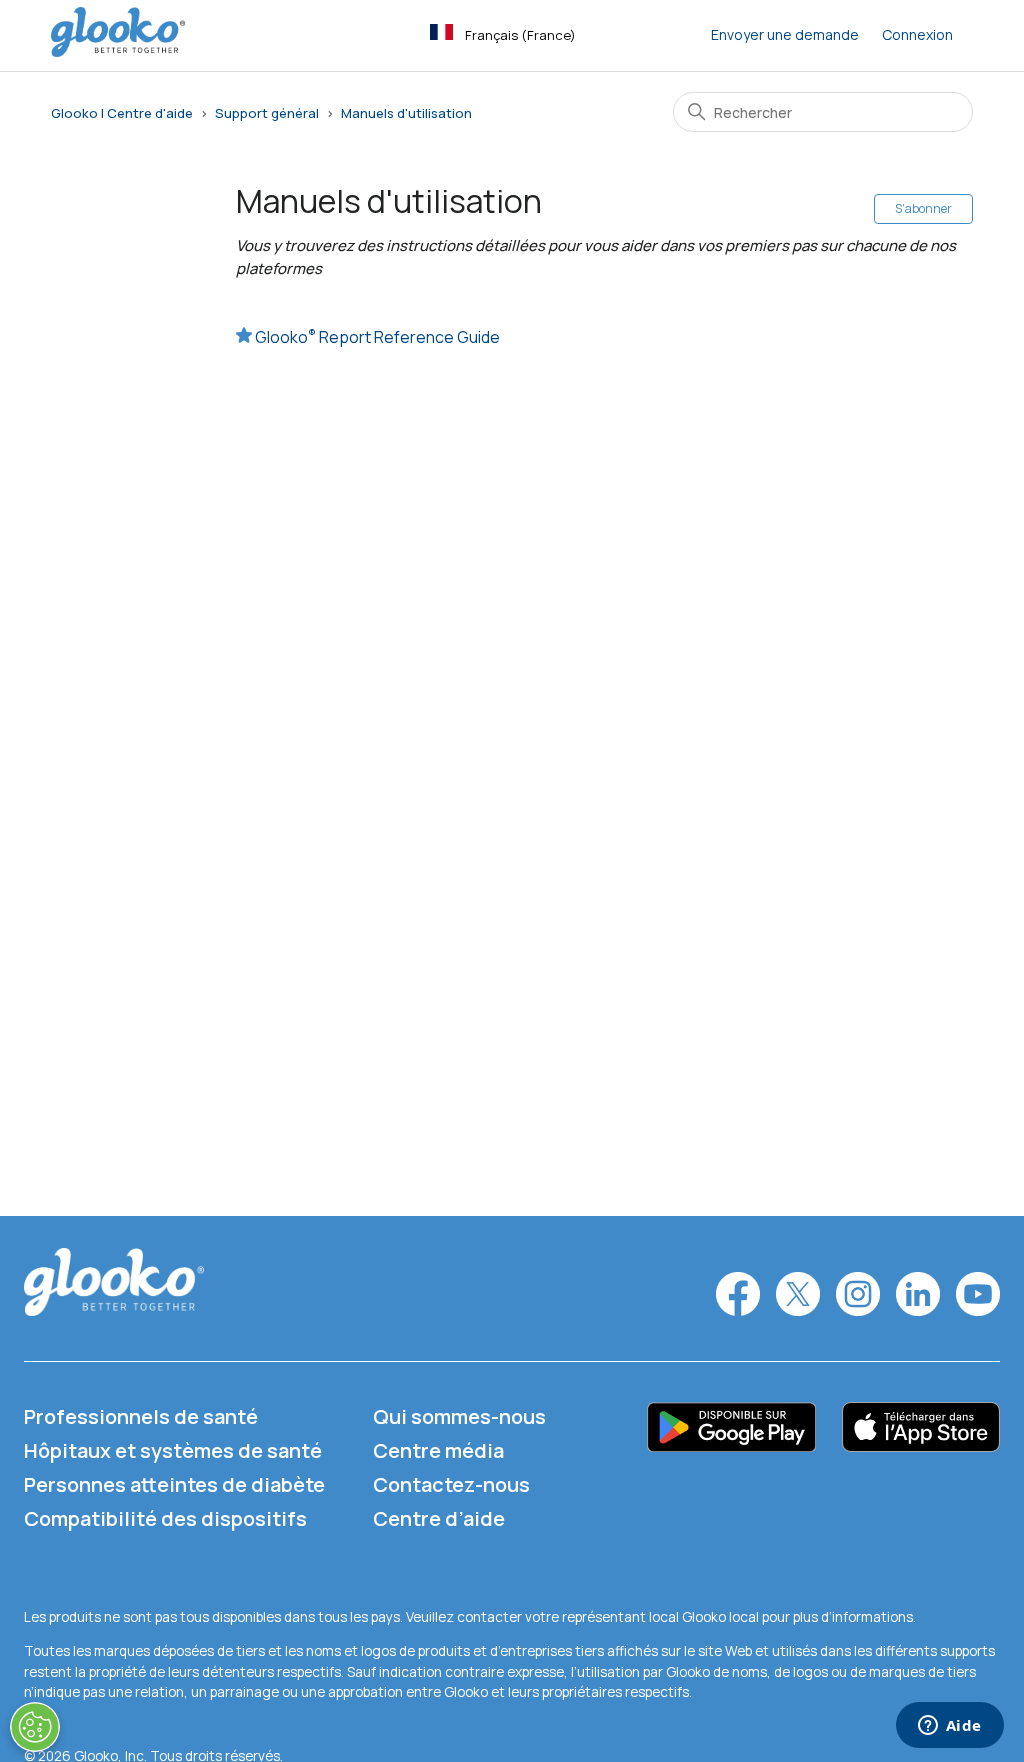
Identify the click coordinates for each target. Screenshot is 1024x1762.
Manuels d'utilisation (406, 113)
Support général (267, 113)
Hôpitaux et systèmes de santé (173, 1450)
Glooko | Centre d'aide (122, 113)
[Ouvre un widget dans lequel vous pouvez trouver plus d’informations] (949, 1727)
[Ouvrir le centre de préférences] (35, 1727)
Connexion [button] (917, 34)
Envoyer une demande (785, 34)
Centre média (438, 1450)
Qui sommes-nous (459, 1416)
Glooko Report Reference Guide (377, 337)
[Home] (118, 51)
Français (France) (520, 35)
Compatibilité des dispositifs (165, 1518)
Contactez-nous (451, 1484)
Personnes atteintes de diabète (174, 1484)
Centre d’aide (439, 1518)
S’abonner (923, 208)
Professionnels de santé (141, 1416)
